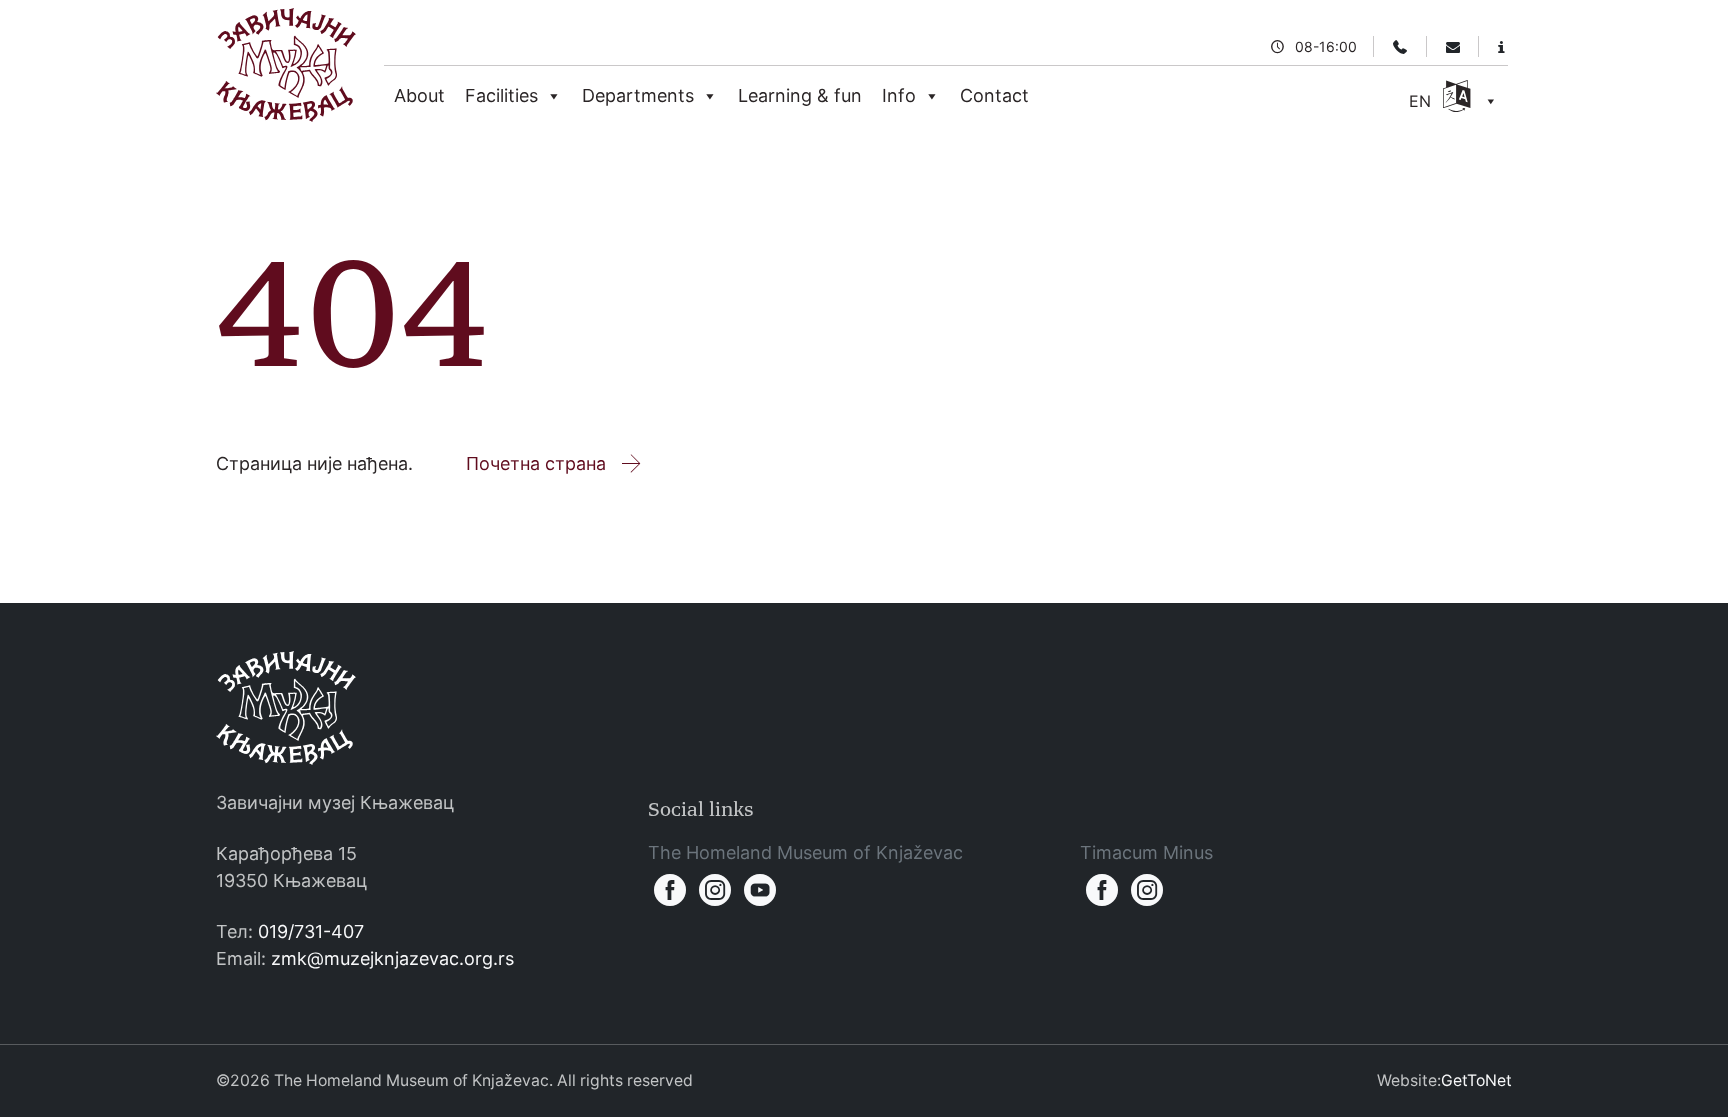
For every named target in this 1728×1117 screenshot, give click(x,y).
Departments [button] (638, 95)
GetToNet (1476, 1080)
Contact (994, 95)
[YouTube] (760, 889)
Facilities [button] (501, 95)
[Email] (1453, 46)
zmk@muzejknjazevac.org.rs (392, 958)
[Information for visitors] (1501, 46)
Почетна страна (536, 463)
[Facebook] (670, 889)
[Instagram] (715, 889)
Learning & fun (800, 95)
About (419, 95)
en (1422, 101)
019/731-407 (311, 931)
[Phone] (1400, 46)
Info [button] (899, 95)
